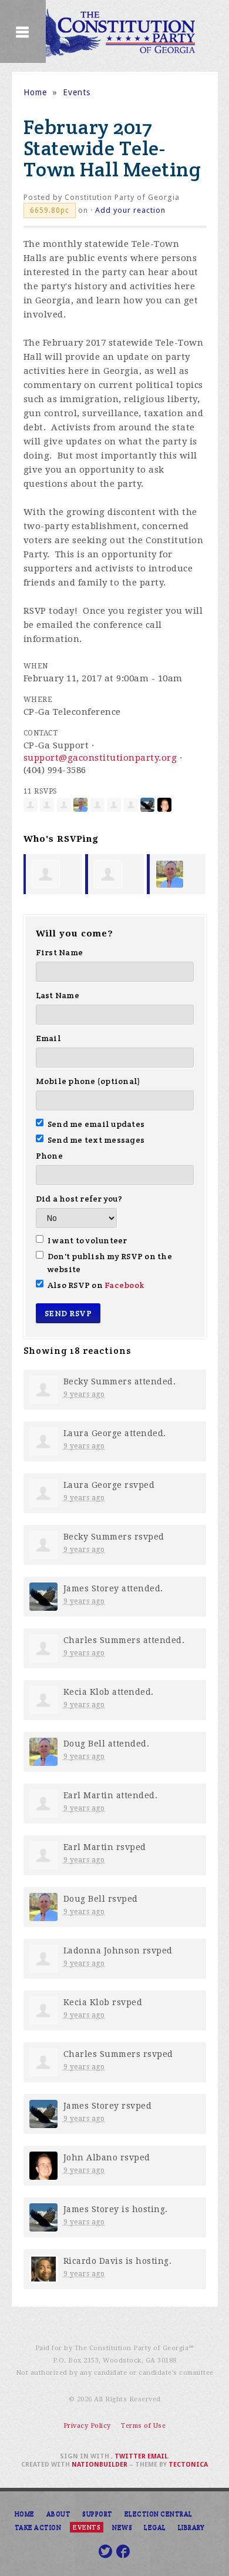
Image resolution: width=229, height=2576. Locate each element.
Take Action (38, 2527)
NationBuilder (100, 2465)
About (59, 2514)
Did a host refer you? (79, 1199)
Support (97, 2514)
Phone (49, 1156)
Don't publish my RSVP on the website (110, 1263)
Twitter (130, 2456)
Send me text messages (96, 1140)
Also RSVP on (96, 1285)
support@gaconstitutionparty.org (100, 758)
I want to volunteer (87, 1240)
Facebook (124, 1285)
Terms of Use (143, 2426)
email (158, 2456)
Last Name (58, 995)
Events (77, 92)
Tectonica (188, 2465)
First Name (60, 952)
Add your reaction (130, 210)
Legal (155, 2527)
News (122, 2527)
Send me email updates (96, 1124)
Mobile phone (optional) (88, 1081)
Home (35, 92)
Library (191, 2527)
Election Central (159, 2514)
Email (48, 1038)
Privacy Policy (87, 2426)
